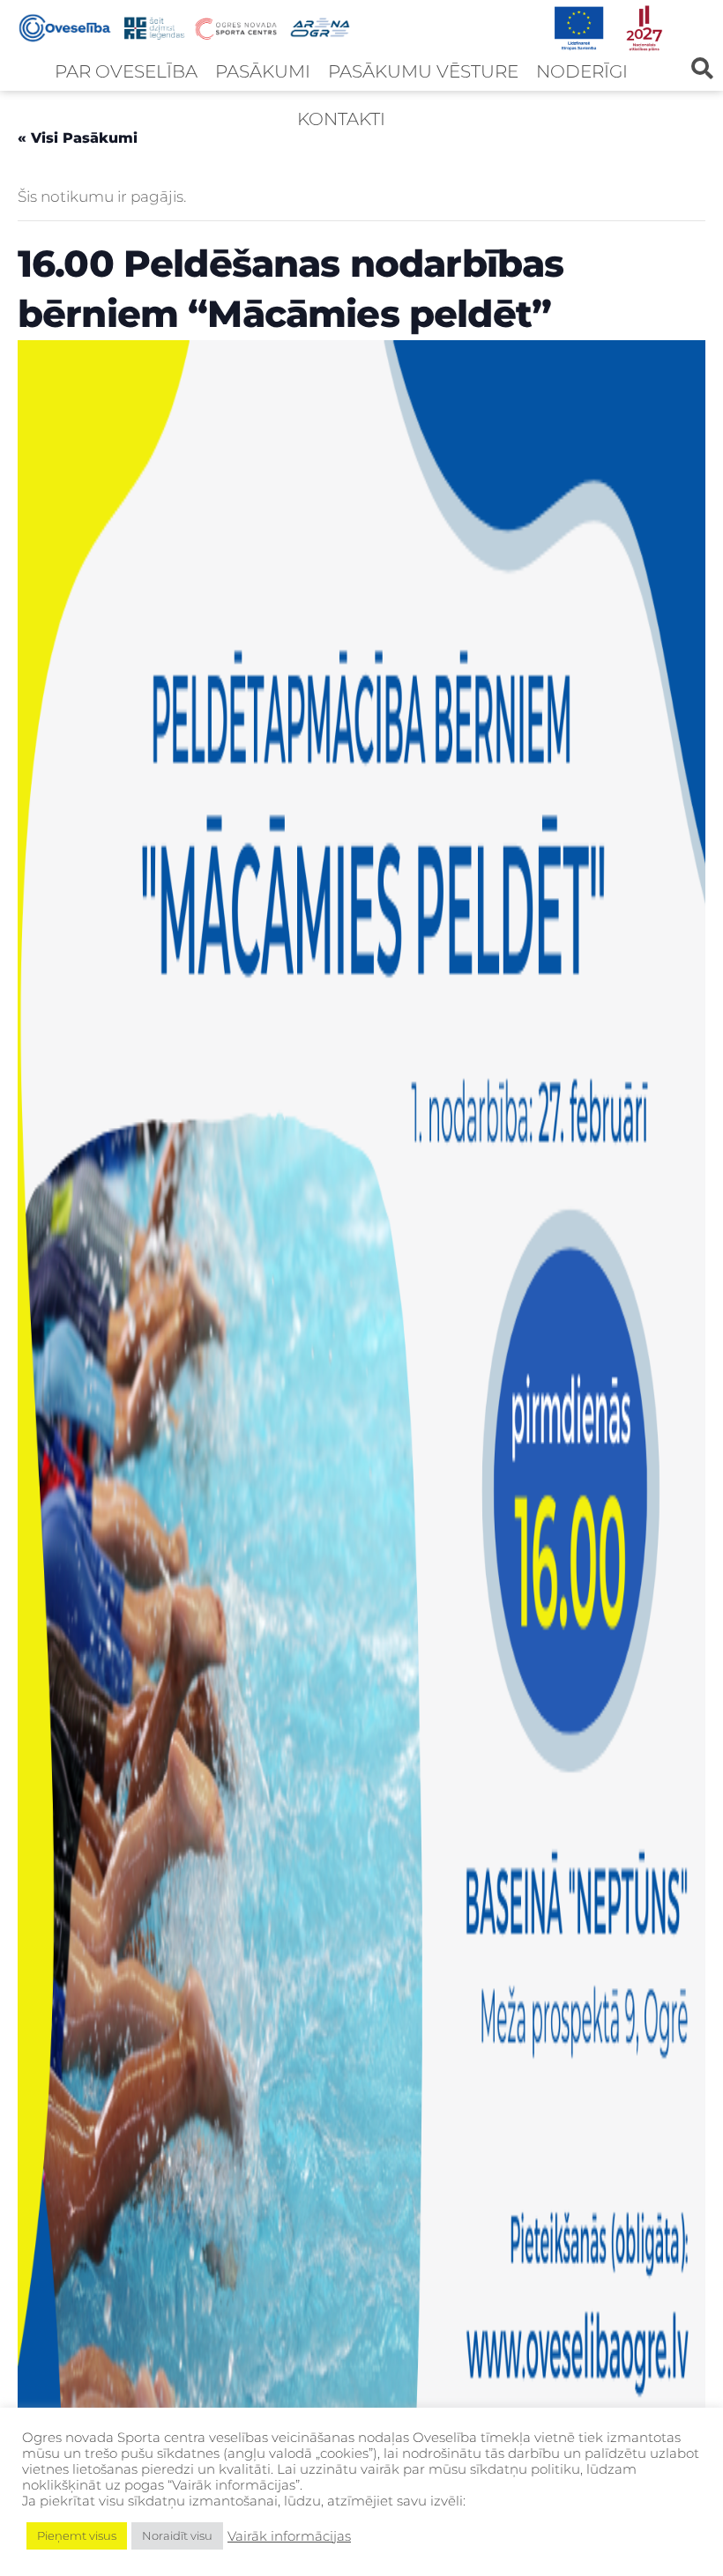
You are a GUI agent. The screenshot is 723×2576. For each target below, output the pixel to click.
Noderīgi (582, 71)
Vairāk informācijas (289, 2536)
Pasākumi (263, 71)
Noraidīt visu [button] (177, 2535)
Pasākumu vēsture (423, 71)
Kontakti (341, 119)
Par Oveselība (126, 71)
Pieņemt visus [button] (77, 2535)
